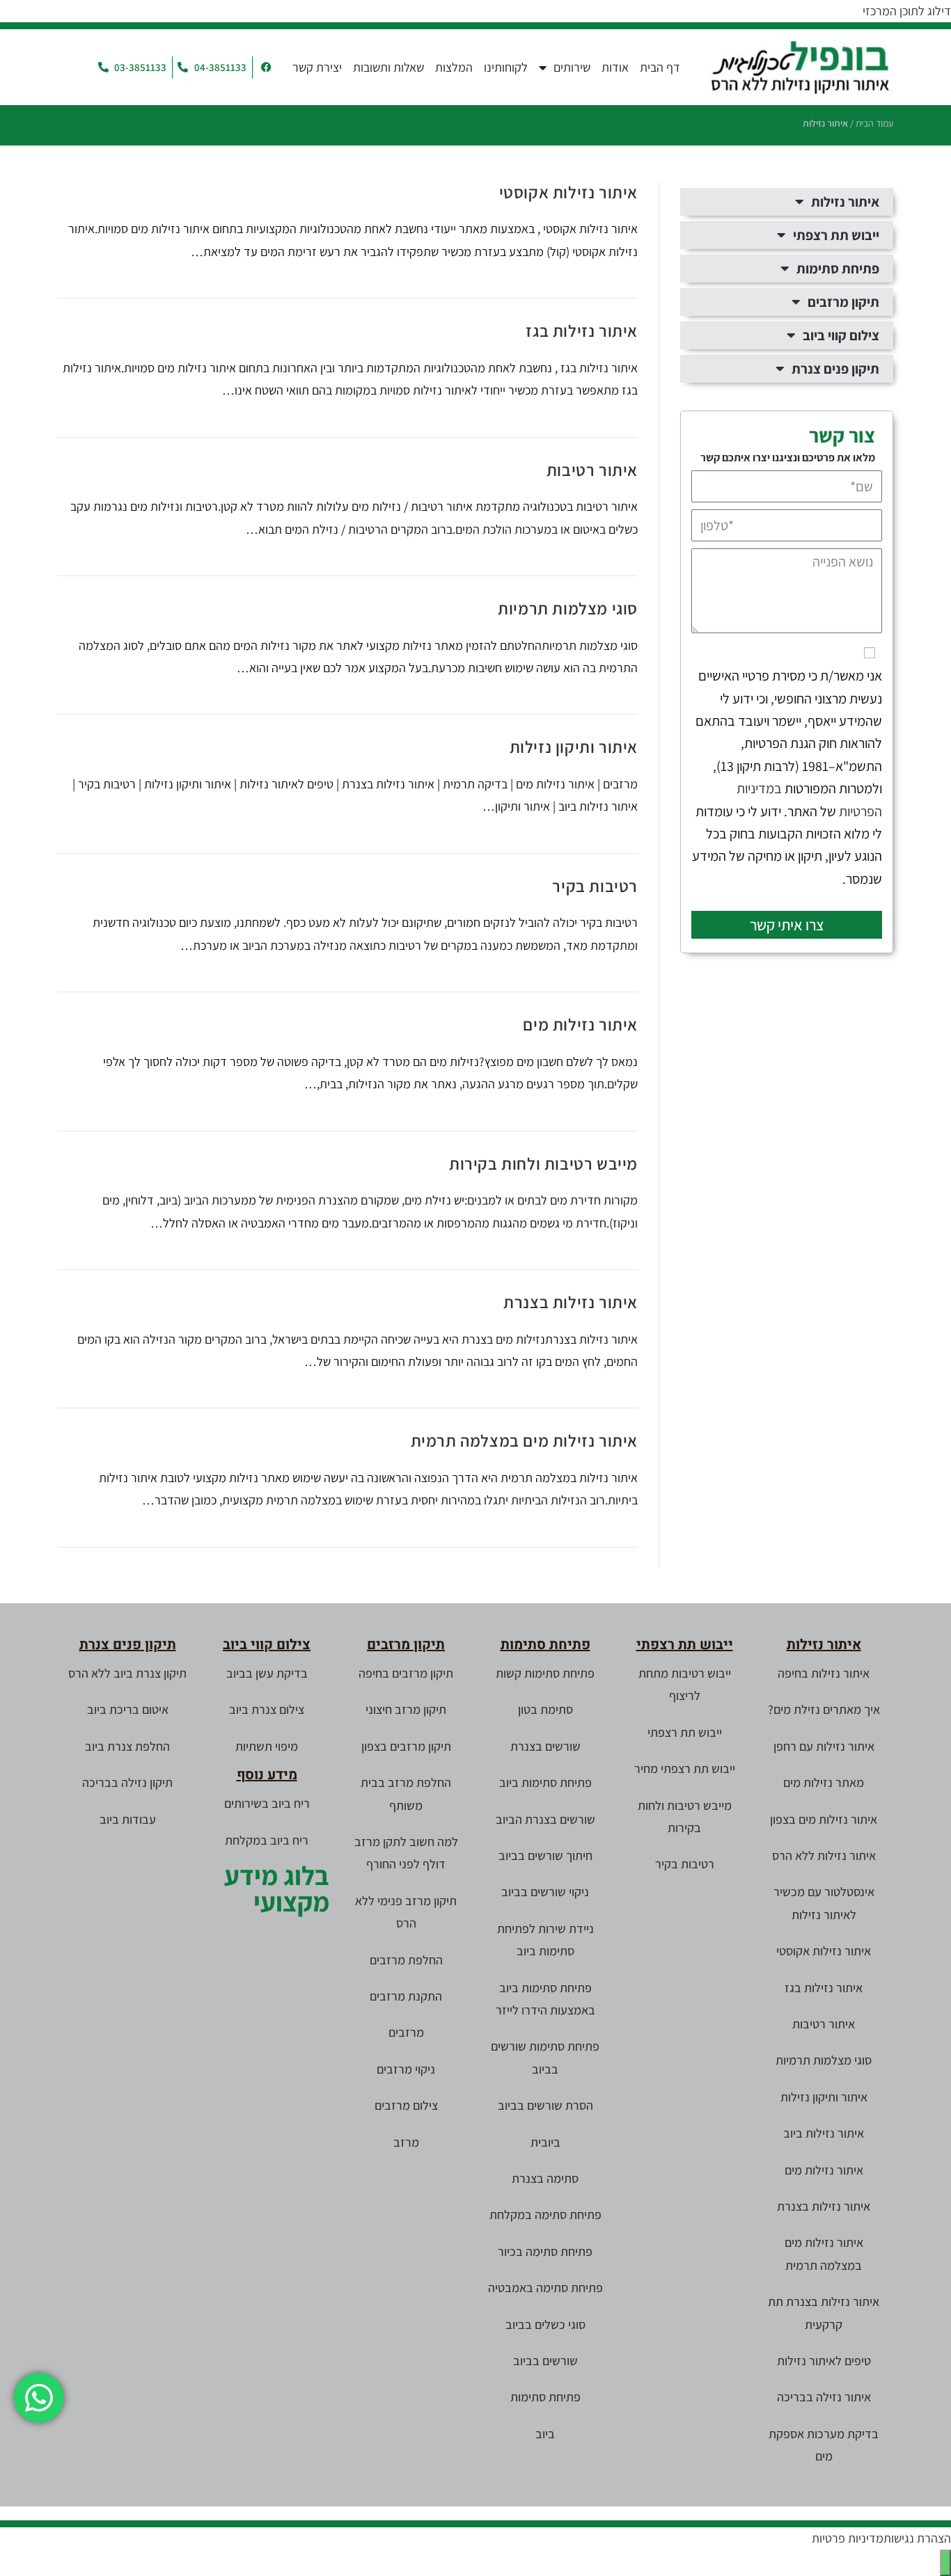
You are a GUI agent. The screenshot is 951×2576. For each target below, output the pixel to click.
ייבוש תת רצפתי (836, 235)
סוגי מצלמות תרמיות (568, 608)
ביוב (545, 2434)
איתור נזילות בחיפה (824, 1673)
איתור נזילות (845, 202)
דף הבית (660, 67)
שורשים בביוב (545, 2361)
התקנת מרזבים (406, 1996)
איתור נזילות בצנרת (571, 1302)
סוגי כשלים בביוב (545, 2324)
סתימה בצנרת (545, 2178)
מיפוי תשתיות (267, 1746)
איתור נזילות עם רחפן (824, 1746)
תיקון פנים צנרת (835, 369)
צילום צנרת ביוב (267, 1709)
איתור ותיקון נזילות (574, 747)
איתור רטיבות (592, 470)
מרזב (406, 2142)
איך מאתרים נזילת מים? (824, 1709)
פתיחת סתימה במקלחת (545, 2215)
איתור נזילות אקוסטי (568, 192)
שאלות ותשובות (388, 67)
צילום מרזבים (406, 2105)
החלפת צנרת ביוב (127, 1746)
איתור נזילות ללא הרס (824, 1855)
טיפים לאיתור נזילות (824, 2361)
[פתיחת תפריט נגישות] (945, 2563)
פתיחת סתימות (838, 269)
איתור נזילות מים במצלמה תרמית (524, 1440)
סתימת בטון (545, 1709)
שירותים (572, 67)
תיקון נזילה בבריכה (127, 1782)
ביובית (545, 2142)
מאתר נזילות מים (824, 1782)
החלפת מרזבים (406, 1960)
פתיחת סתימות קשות (545, 1673)
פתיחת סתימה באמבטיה (545, 2288)
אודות (615, 67)
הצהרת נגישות (917, 2538)
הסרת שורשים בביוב (545, 2105)
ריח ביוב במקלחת (267, 1840)
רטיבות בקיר (595, 886)
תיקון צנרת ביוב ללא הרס (127, 1673)
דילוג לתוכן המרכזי (907, 11)
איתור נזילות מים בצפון (824, 1819)
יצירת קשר (317, 67)
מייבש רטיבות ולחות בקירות (543, 1163)
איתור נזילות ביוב (824, 2133)
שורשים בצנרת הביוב (545, 1819)
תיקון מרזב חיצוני (406, 1709)
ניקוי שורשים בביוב (545, 1892)
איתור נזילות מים (580, 1024)
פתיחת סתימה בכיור (545, 2251)
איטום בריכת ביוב (128, 1709)
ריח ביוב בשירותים (267, 1803)
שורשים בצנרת (545, 1746)
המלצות (454, 67)
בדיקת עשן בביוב (267, 1673)
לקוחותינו (506, 67)
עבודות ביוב (128, 1819)
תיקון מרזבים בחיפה (406, 1673)
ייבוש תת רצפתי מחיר (685, 1768)
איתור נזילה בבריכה (824, 2397)
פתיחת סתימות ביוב (545, 1782)
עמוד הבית (874, 123)
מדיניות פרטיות (848, 2538)
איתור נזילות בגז (582, 331)
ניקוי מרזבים (406, 2069)
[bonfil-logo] (800, 67)
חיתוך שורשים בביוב (545, 1855)
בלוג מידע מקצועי (277, 1889)
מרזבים (406, 2032)
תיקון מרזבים (843, 302)
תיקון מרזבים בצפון (406, 1746)
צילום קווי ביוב (841, 335)
